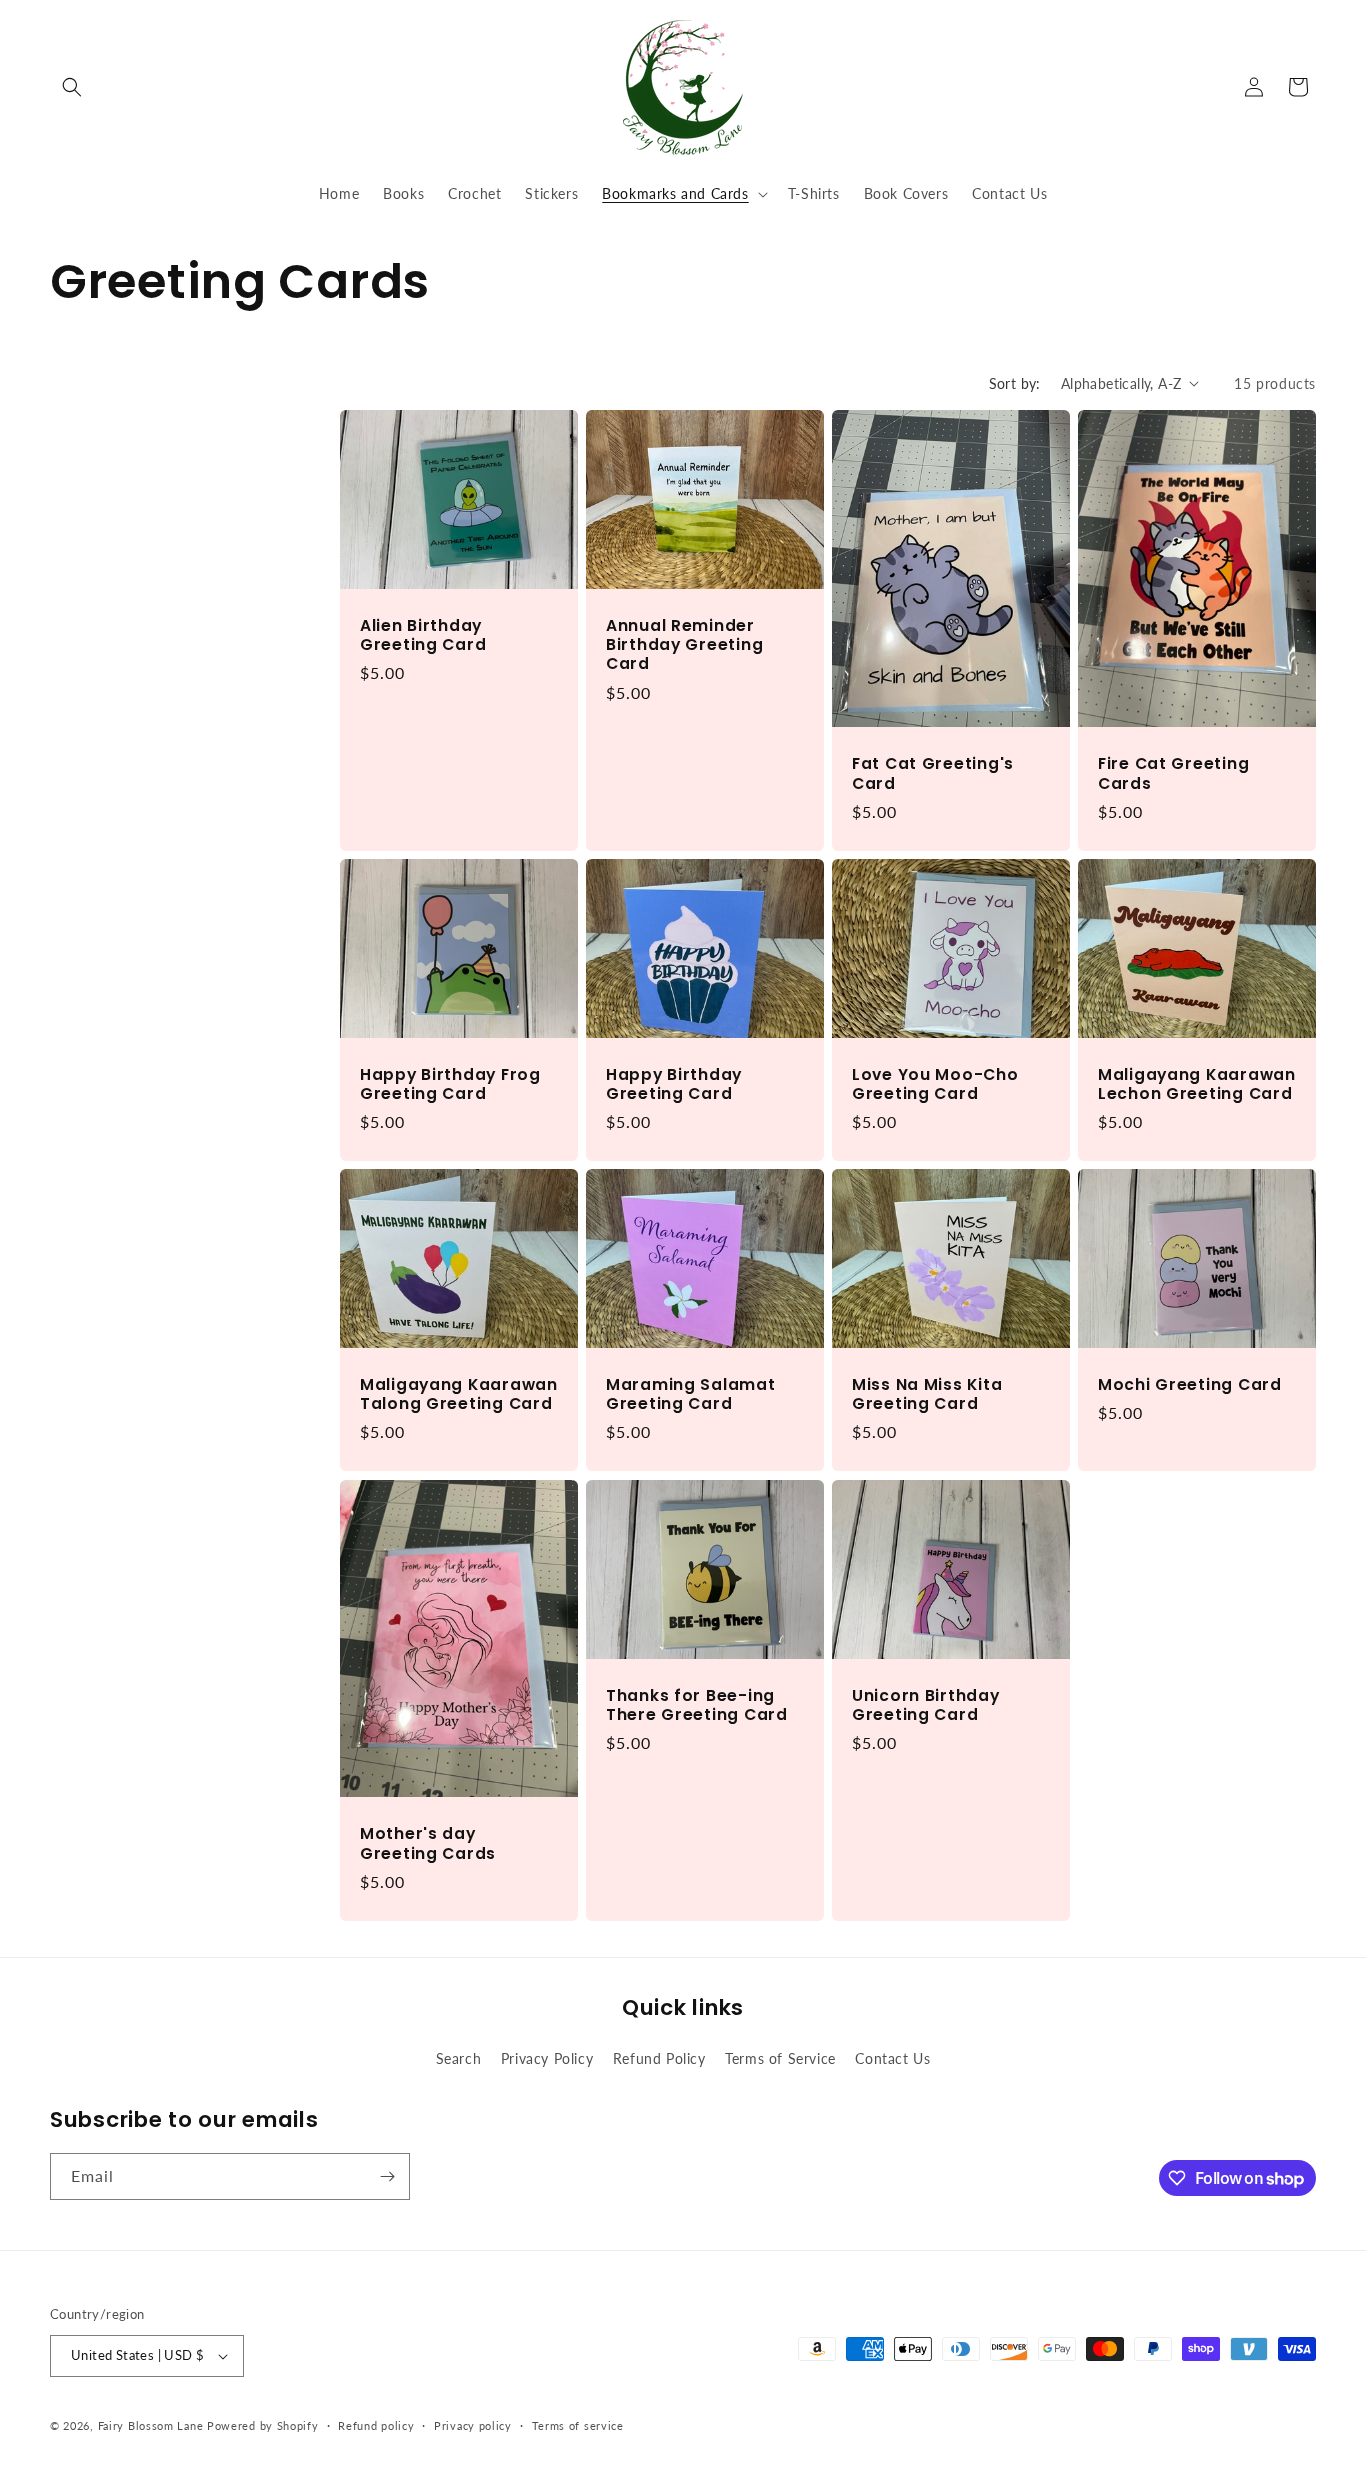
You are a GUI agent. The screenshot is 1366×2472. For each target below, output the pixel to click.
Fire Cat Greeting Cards (1173, 773)
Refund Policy (659, 2058)
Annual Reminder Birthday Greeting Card (684, 644)
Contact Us (892, 2058)
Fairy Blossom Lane (151, 2425)
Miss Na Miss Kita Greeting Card (927, 1394)
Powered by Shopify (263, 2425)
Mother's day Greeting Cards (428, 1843)
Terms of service (578, 2425)
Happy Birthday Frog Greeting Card (450, 1083)
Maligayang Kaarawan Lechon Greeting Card (1197, 1083)
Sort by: (1015, 383)
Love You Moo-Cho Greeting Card (935, 1083)
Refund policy (376, 2425)
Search (459, 2058)
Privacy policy (473, 2425)
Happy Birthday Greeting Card (674, 1083)
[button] (72, 87)
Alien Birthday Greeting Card (423, 634)
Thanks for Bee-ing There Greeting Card (697, 1704)
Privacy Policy (547, 2058)
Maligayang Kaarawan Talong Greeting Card (459, 1394)
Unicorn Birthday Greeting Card (926, 1704)
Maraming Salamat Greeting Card (691, 1394)
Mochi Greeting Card (1190, 1384)
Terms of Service (780, 2058)
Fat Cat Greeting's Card (933, 773)
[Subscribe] (387, 2176)
